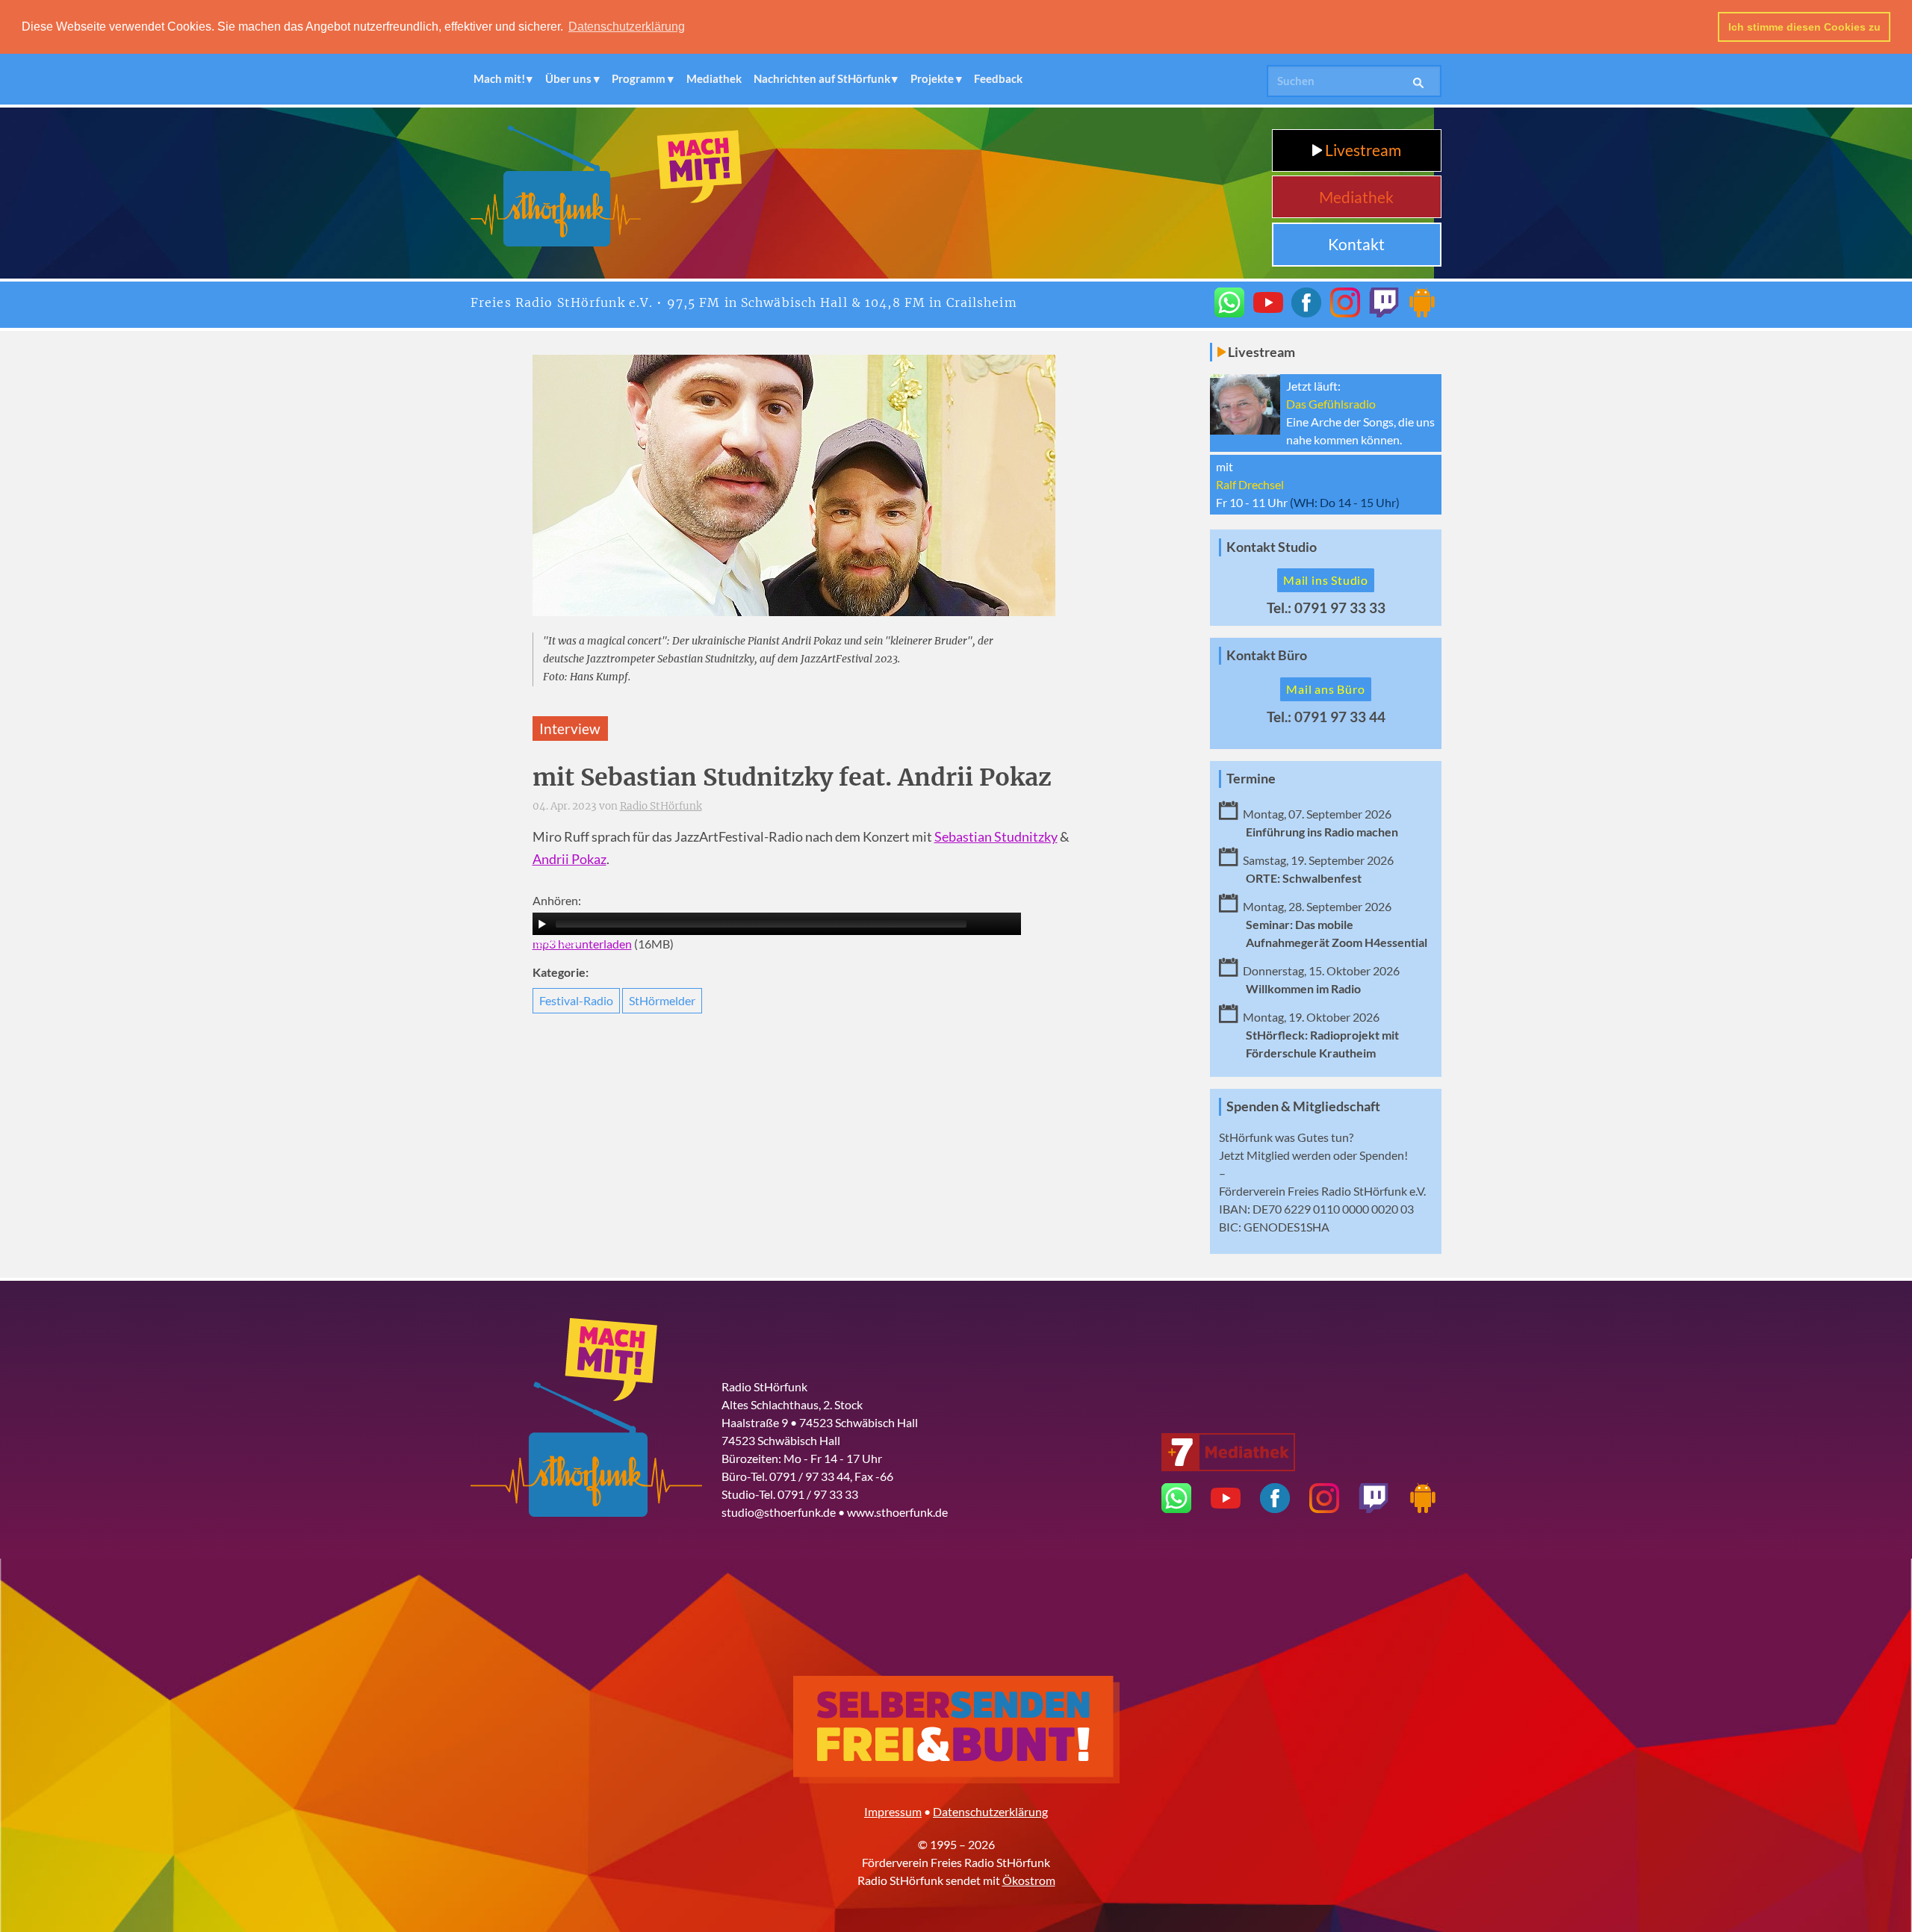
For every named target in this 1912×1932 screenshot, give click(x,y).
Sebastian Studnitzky (996, 837)
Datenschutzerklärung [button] (627, 27)
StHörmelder (662, 1000)
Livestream (1362, 150)
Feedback (998, 78)
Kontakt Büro (1267, 655)
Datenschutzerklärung (990, 1811)
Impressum (893, 1811)
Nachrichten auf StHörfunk (822, 78)
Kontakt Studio (1272, 547)
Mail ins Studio (1326, 580)
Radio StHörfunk (661, 806)
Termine (1251, 779)
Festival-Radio (576, 1000)
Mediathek (714, 78)
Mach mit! (499, 78)
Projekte (932, 78)
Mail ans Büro (1325, 689)
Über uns (568, 78)
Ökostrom (1029, 1880)
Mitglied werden (1289, 1155)
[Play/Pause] (542, 924)
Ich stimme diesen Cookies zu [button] (1804, 27)
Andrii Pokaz (569, 859)
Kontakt (1356, 244)
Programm (639, 78)
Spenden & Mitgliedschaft (1303, 1106)
